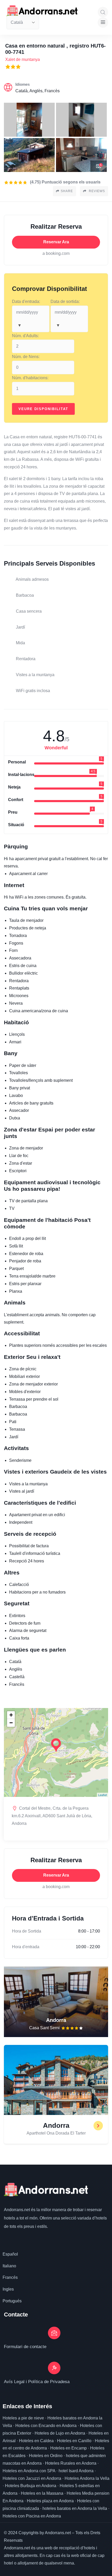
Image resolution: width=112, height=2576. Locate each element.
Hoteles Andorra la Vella (87, 2478)
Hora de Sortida (27, 1931)
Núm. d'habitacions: (30, 378)
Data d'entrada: (26, 301)
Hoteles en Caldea (36, 2441)
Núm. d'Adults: (25, 336)
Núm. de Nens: (26, 357)
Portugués (12, 2301)
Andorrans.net (17, 2210)
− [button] (11, 1723)
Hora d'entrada (26, 1947)
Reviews (96, 191)
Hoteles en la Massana (42, 2493)
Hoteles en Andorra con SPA (29, 2471)
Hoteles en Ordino (46, 2456)
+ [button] (11, 1715)
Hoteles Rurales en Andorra (71, 2463)
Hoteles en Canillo (74, 2441)
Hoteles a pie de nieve (23, 2418)
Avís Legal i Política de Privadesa (37, 2382)
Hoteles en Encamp (69, 2448)
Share (67, 191)
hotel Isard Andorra (76, 2471)
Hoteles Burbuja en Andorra (31, 2486)
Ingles (8, 2289)
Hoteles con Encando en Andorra (46, 2426)
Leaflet (102, 1795)
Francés (10, 2277)
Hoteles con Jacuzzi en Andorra (32, 2478)
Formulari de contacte (25, 2347)
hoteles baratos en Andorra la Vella (75, 2508)
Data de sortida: (65, 301)
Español (10, 2254)
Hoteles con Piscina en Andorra (32, 2516)
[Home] (42, 11)
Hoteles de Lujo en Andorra (60, 2433)
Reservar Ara (56, 242)
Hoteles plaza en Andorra (50, 2501)
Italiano (9, 2266)
